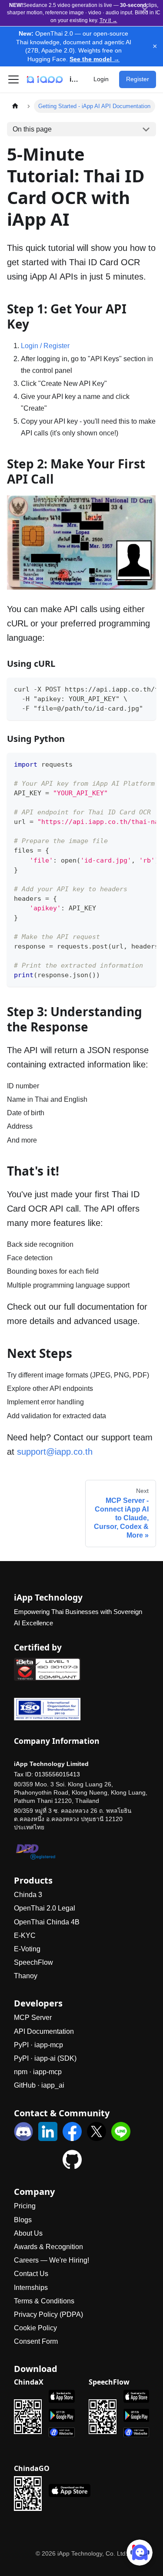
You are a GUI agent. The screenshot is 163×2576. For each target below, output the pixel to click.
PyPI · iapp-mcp (38, 2045)
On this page (32, 129)
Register (138, 79)
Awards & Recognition (48, 2247)
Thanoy (26, 1976)
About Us (28, 2233)
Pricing (25, 2206)
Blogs (23, 2220)
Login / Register (45, 346)
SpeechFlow (33, 1962)
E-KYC (25, 1935)
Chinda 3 (28, 1895)
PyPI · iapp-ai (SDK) (45, 2058)
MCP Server (33, 2018)
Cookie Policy (35, 2328)
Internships (31, 2288)
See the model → (95, 59)
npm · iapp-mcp (38, 2072)
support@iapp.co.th (55, 1452)
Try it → (108, 20)
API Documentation (44, 2031)
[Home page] (15, 106)
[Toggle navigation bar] (13, 79)
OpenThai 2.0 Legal (45, 1908)
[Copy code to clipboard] (145, 688)
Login (101, 79)
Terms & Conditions (44, 2301)
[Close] (145, 10)
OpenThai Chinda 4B (47, 1922)
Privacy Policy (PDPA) (48, 2314)
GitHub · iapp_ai (39, 2085)
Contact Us (31, 2274)
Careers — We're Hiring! (52, 2260)
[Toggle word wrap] (130, 688)
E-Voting (27, 1949)
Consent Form (36, 2341)
